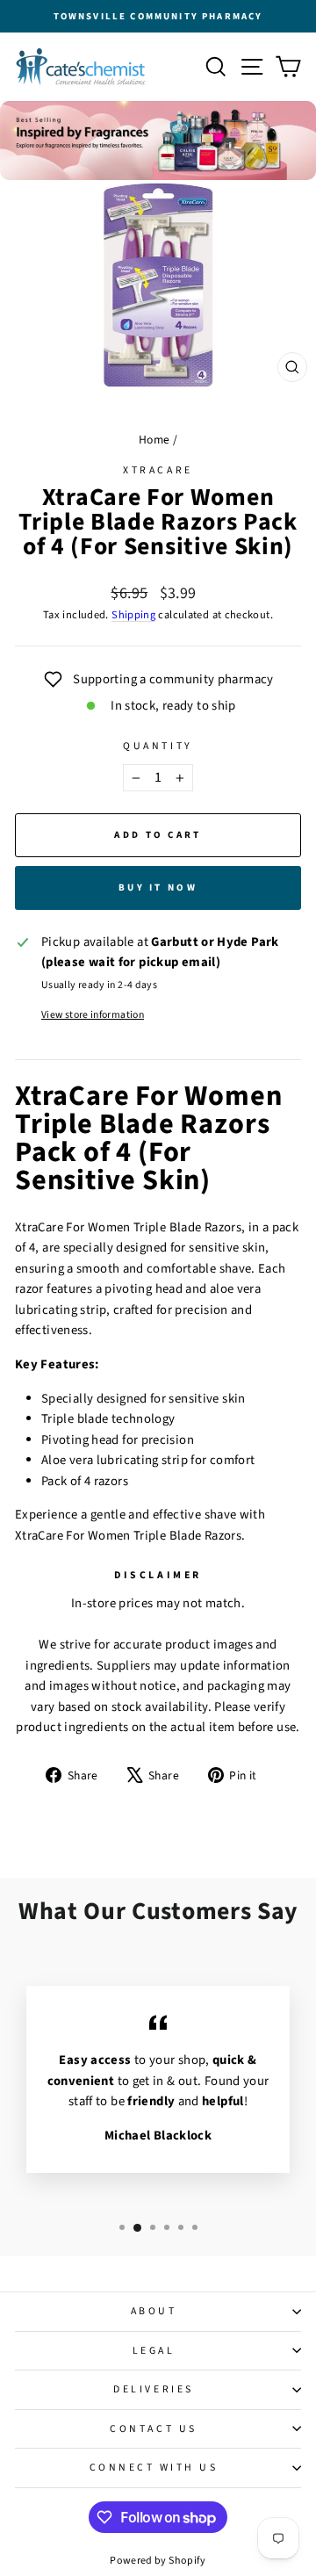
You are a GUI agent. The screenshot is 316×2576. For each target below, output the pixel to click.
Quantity (158, 746)
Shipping (133, 615)
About (154, 2311)
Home (154, 440)
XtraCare (158, 470)
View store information (93, 1015)
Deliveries (153, 2389)
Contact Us (153, 2429)
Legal (154, 2351)
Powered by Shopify (158, 2561)
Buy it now (158, 888)
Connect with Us (154, 2468)
